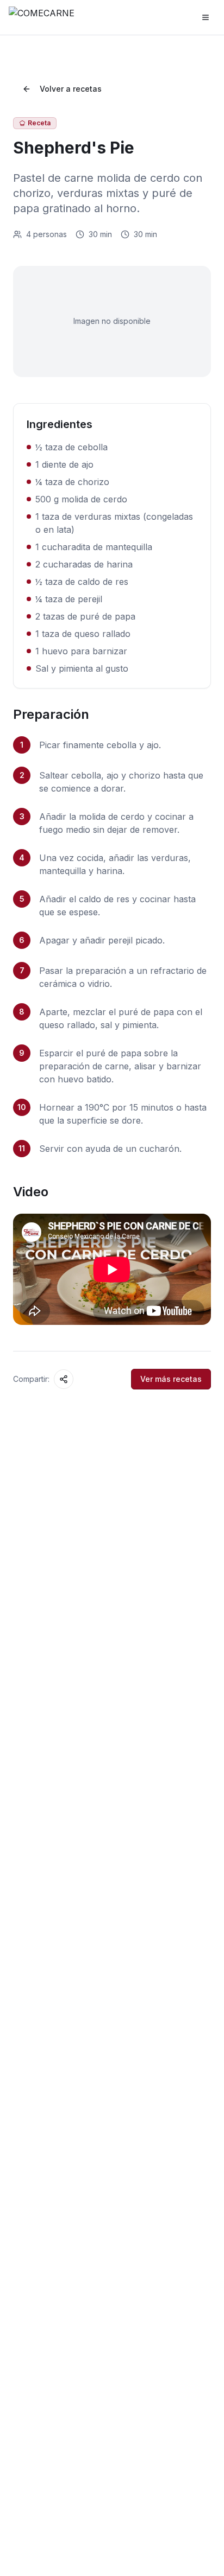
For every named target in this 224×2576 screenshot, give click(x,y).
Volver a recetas (71, 89)
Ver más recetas (171, 1379)
